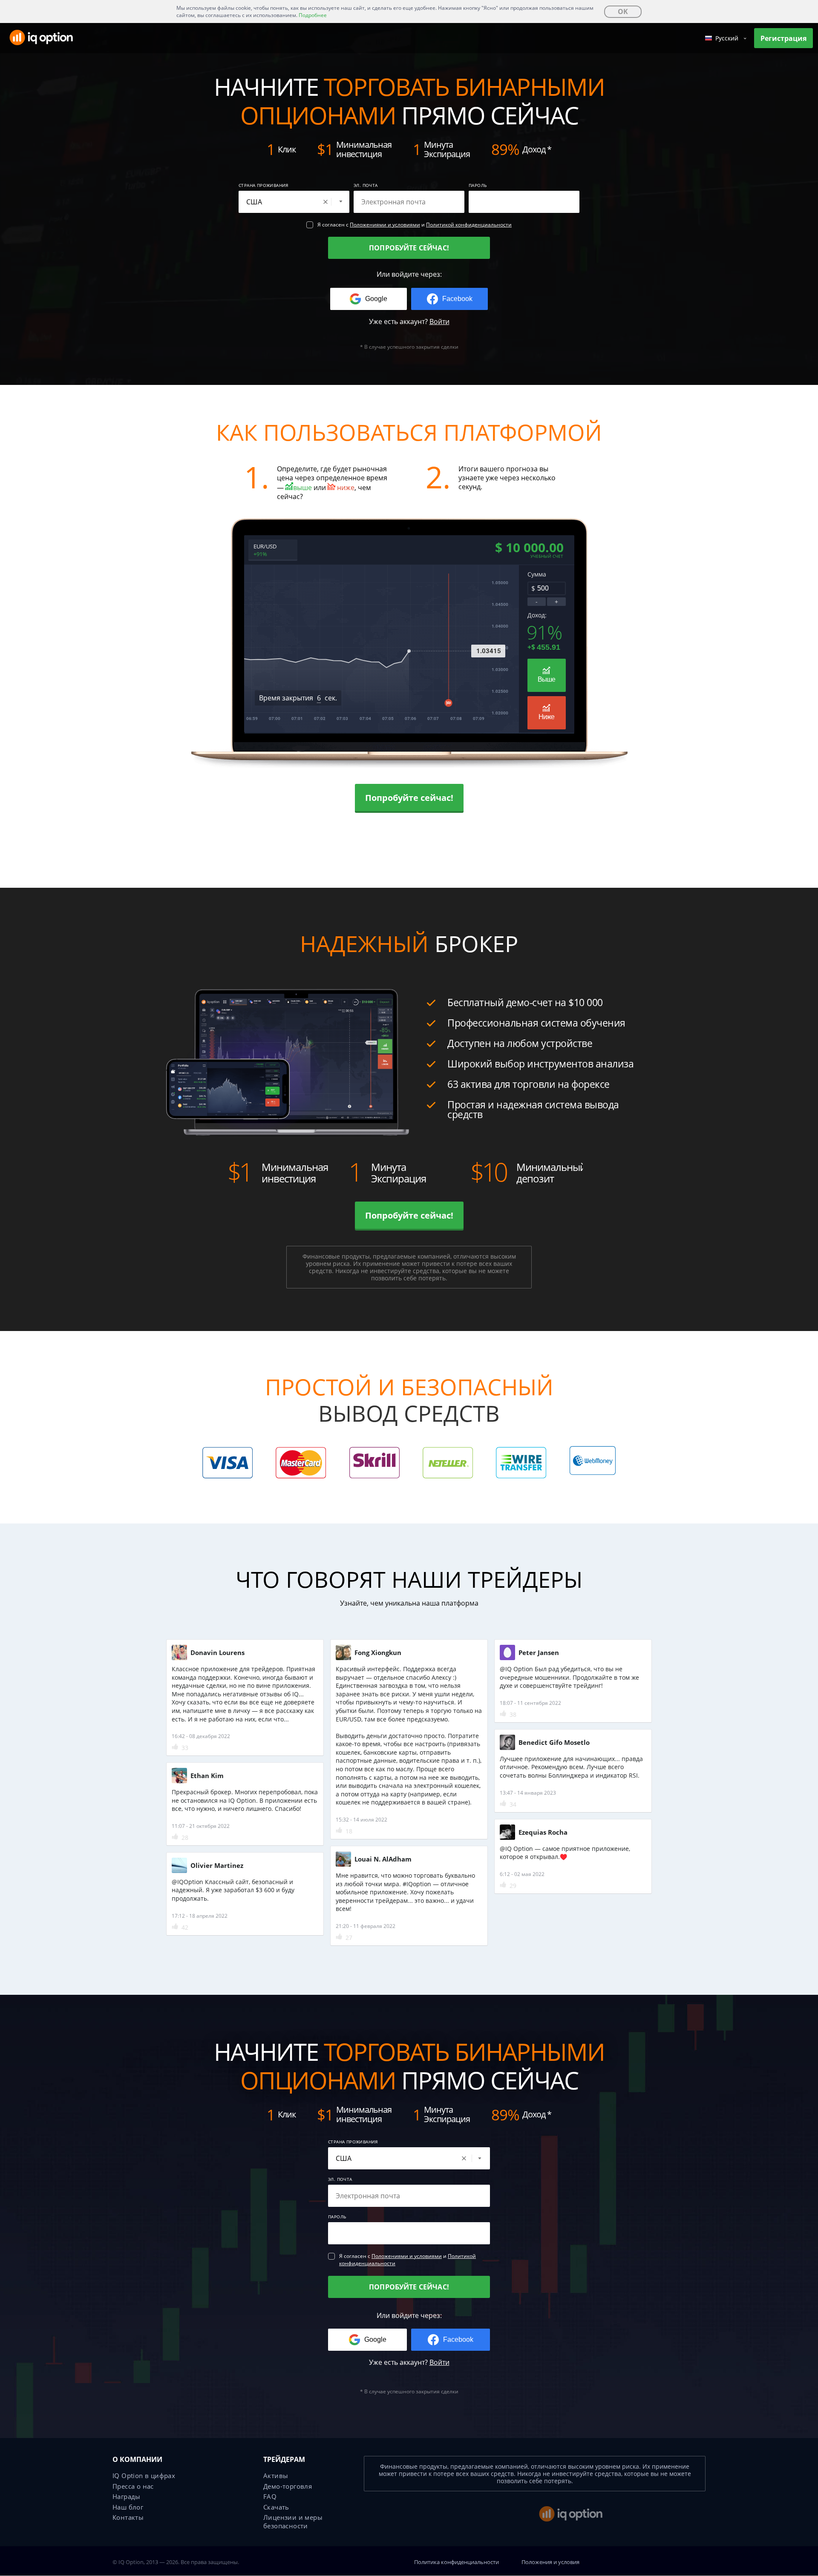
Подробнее (313, 15)
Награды (127, 2496)
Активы (276, 2476)
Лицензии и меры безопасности (293, 2521)
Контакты (128, 2517)
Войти (439, 321)
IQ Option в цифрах (144, 2476)
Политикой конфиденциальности (469, 225)
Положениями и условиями (385, 225)
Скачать (276, 2507)
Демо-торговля (288, 2486)
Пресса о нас (133, 2486)
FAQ (270, 2496)
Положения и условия (550, 2562)
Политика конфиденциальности (457, 2562)
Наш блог (128, 2507)
